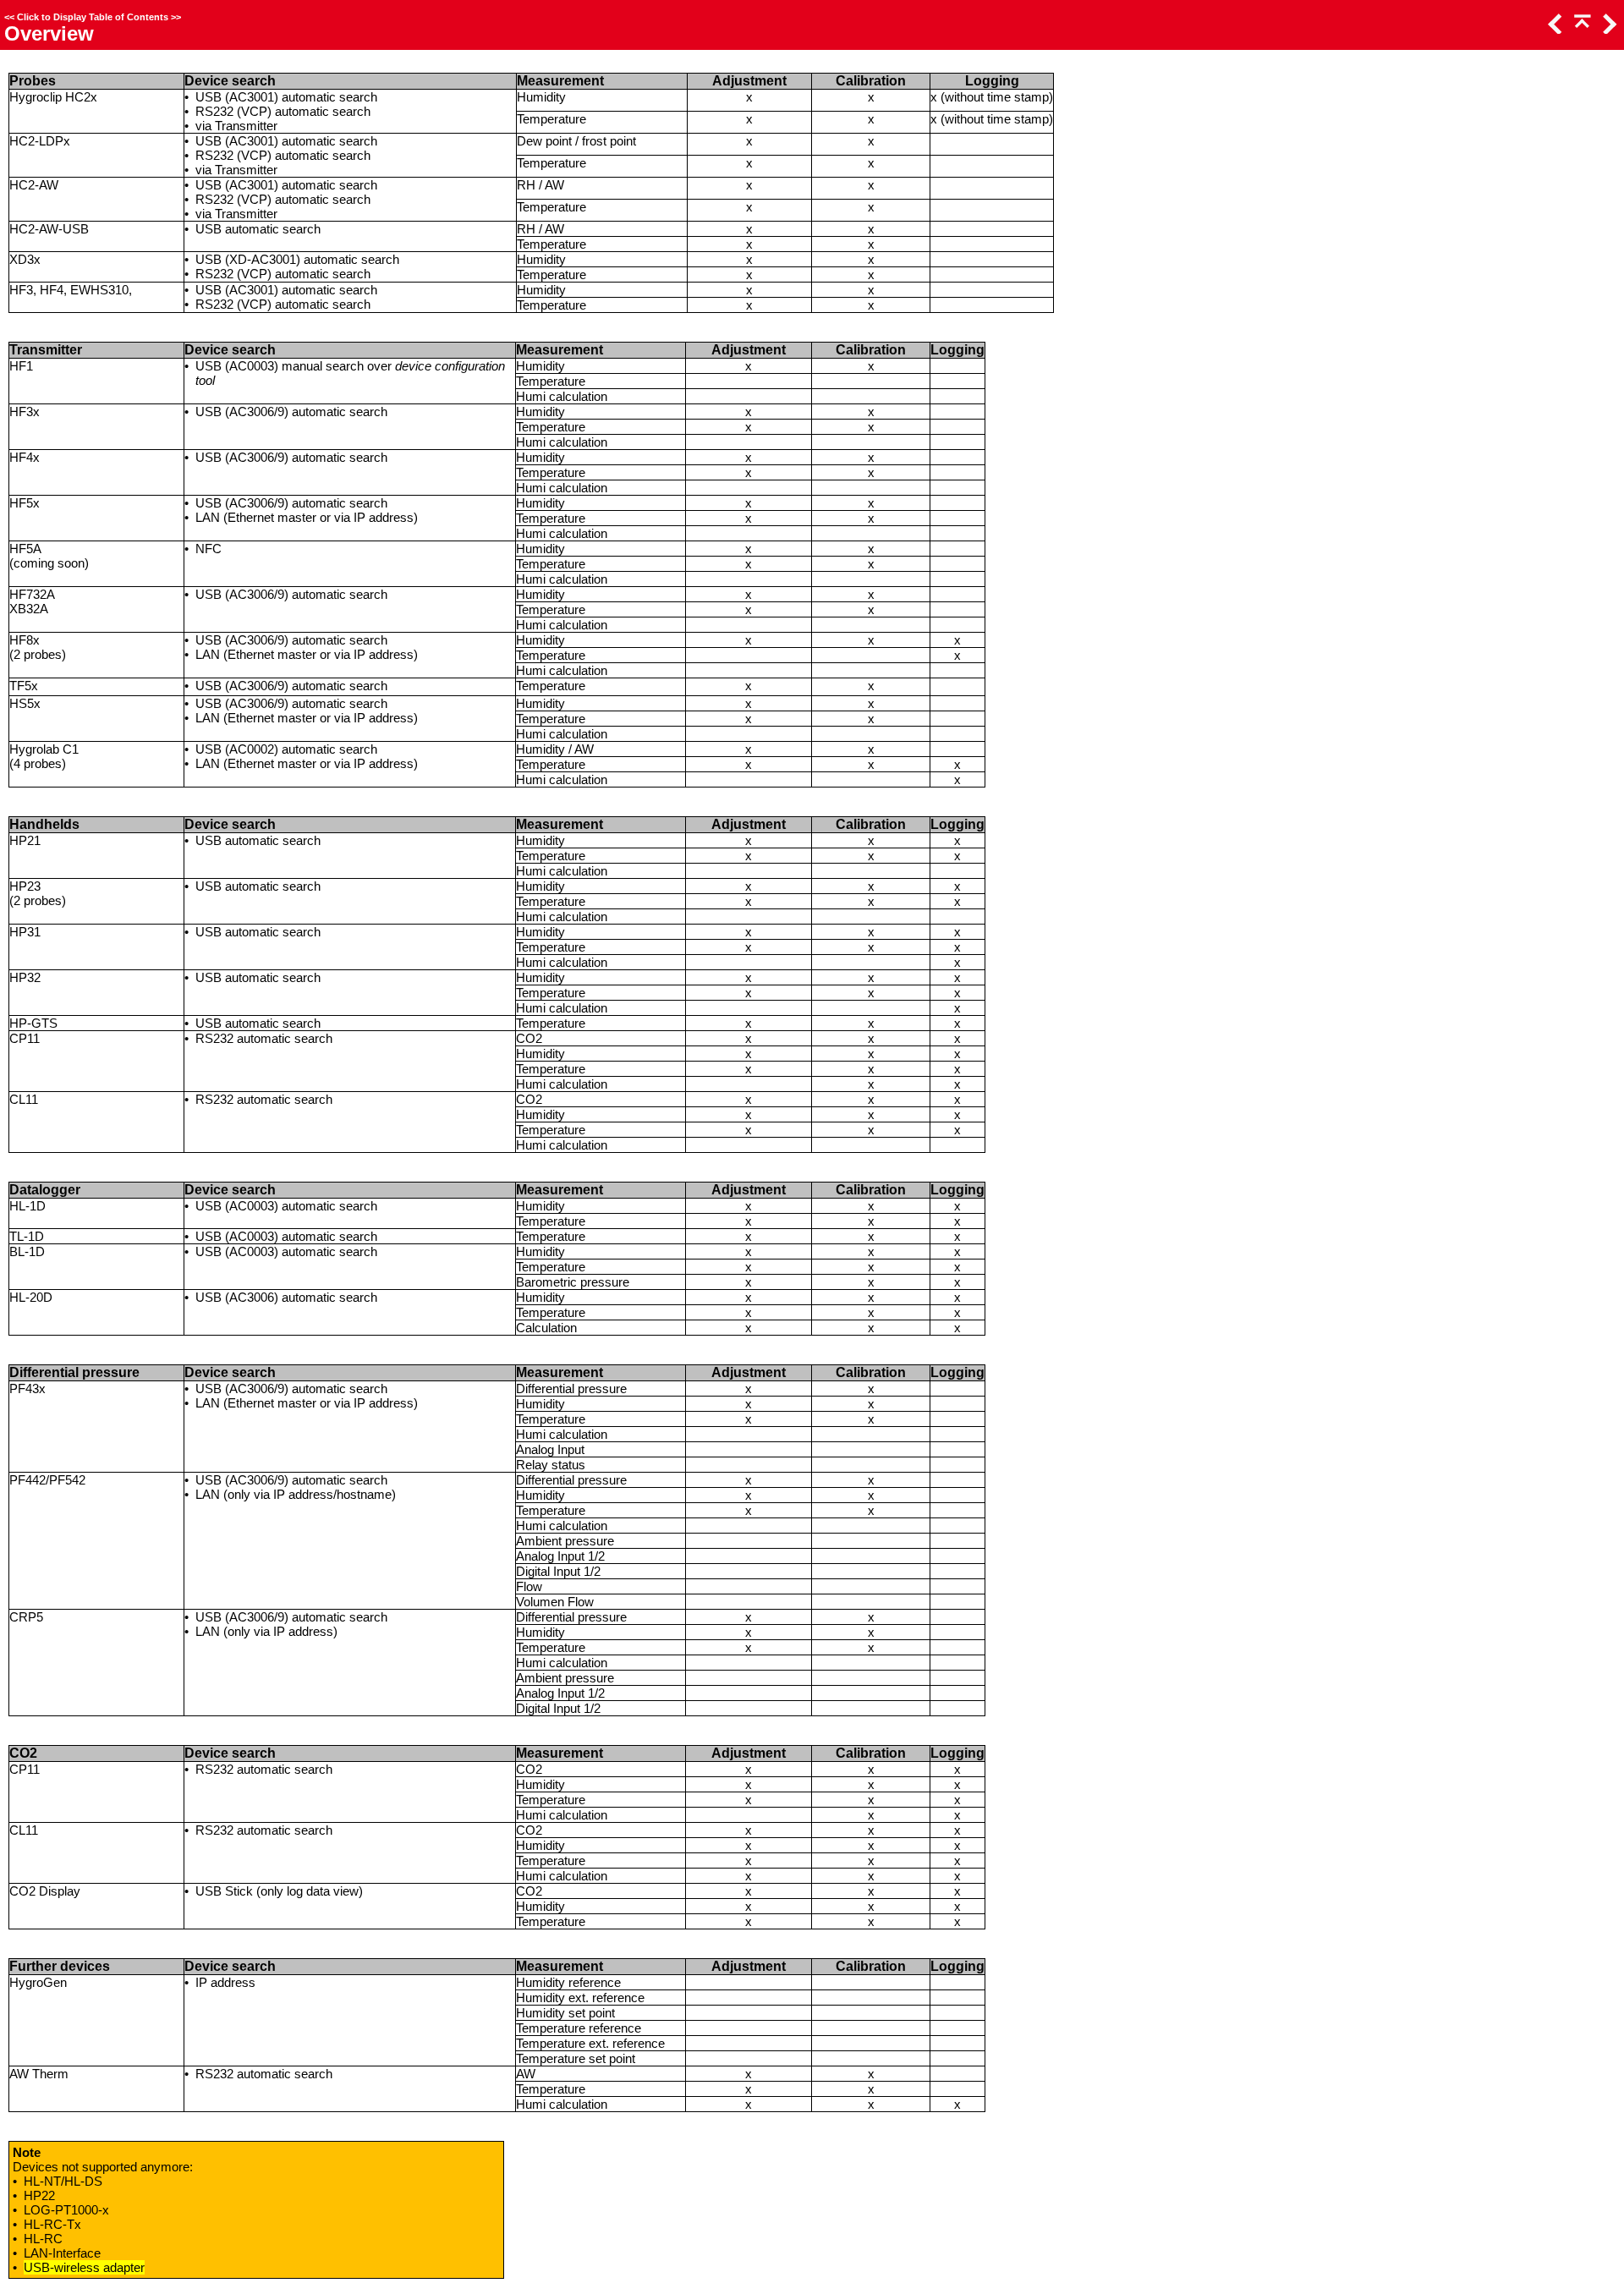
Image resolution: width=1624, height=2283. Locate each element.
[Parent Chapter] (1581, 29)
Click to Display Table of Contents (93, 17)
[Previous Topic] (1554, 29)
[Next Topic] (1608, 29)
